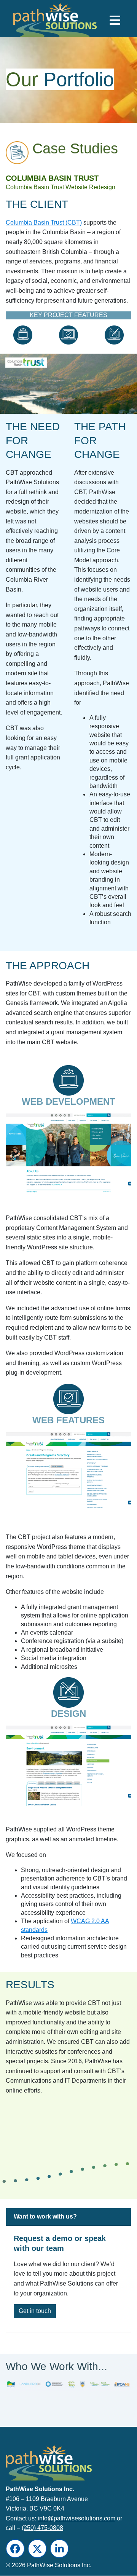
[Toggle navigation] (115, 20)
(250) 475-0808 (42, 2528)
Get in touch (35, 2311)
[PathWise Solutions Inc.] (40, 22)
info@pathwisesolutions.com (76, 2518)
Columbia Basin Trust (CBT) (44, 223)
